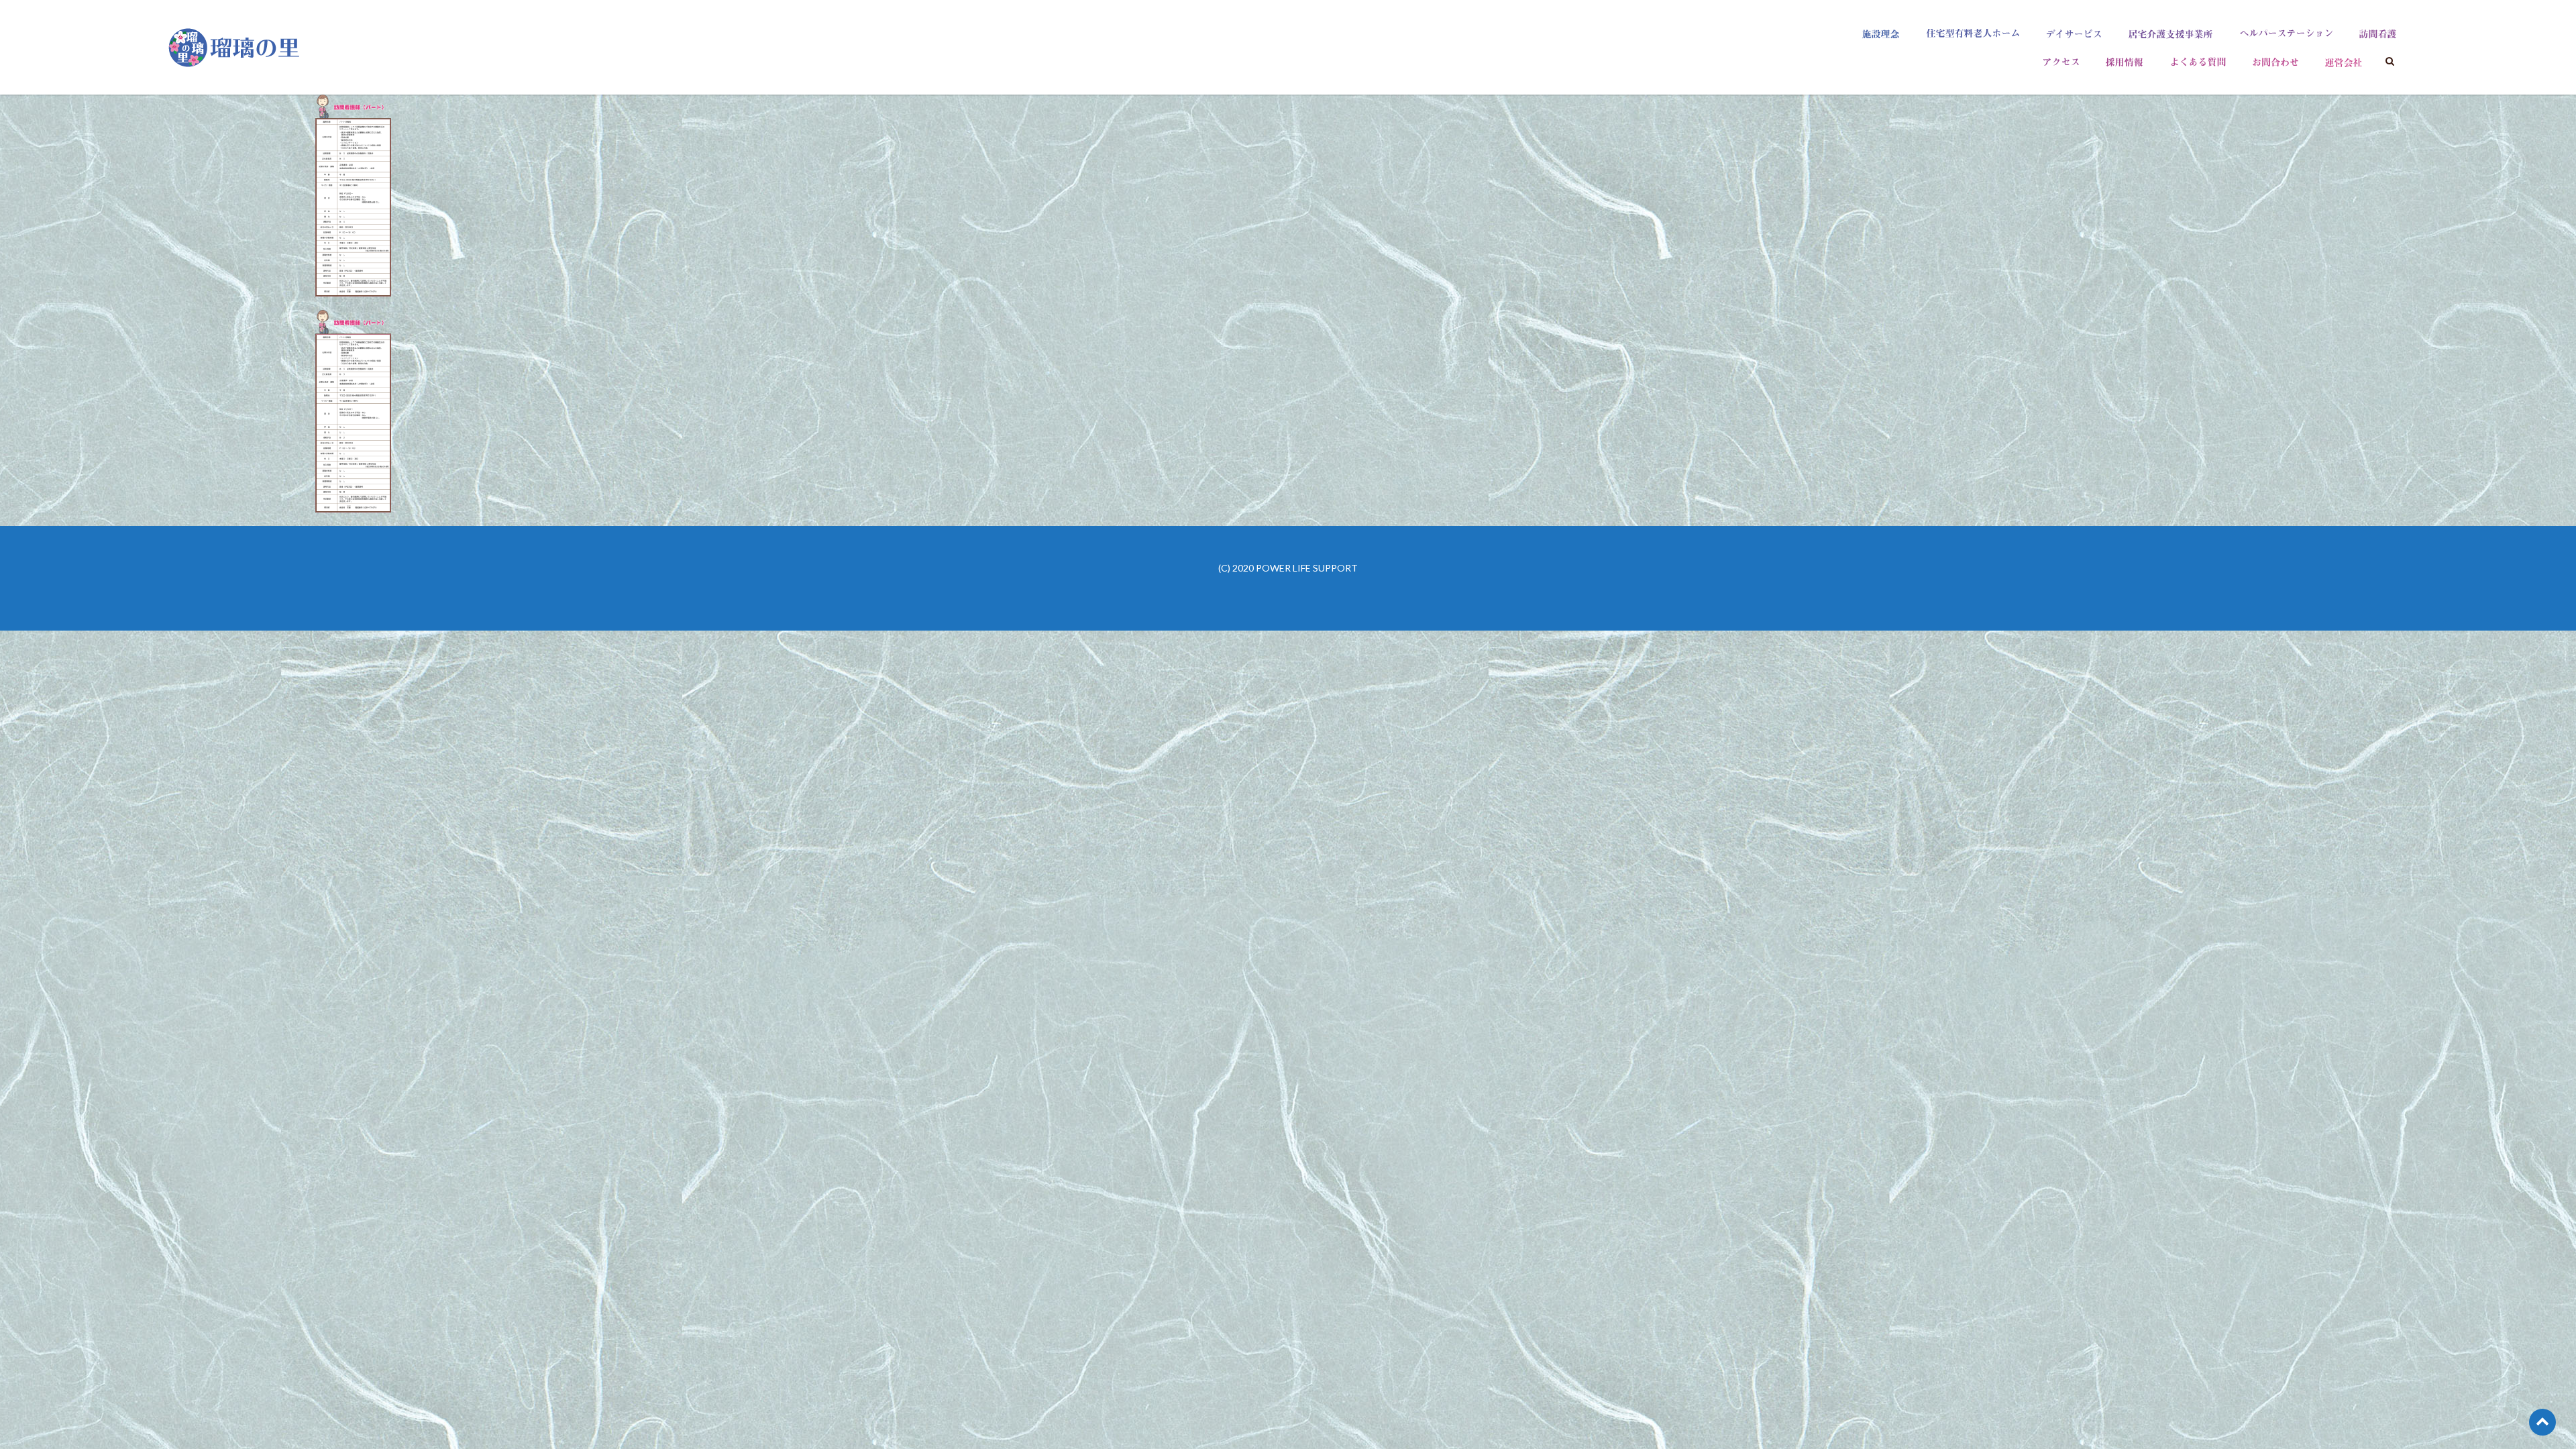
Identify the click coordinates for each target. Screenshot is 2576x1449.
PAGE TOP (2509, 1394)
